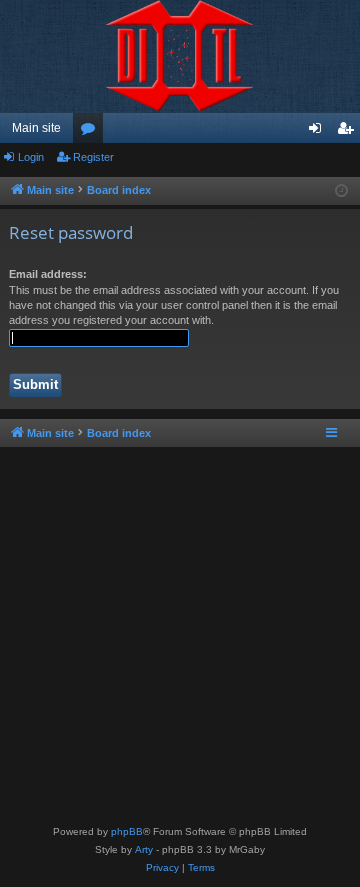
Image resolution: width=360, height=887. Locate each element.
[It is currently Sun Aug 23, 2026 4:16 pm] (341, 191)
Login (31, 157)
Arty (144, 849)
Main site (36, 128)
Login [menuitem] (319, 132)
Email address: (48, 274)
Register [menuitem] (349, 132)
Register (93, 157)
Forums (92, 132)
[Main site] (180, 56)
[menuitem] (162, 868)
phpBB (127, 831)
